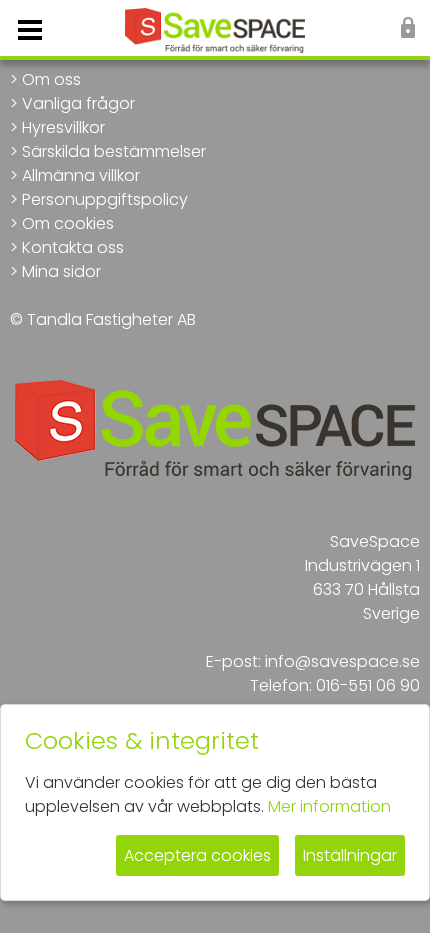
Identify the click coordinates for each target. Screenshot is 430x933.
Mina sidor (61, 271)
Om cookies (68, 223)
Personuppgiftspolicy (105, 199)
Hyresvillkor (63, 127)
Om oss (51, 79)
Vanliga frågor (78, 103)
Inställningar (350, 855)
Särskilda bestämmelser (114, 151)
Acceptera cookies (197, 855)
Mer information (329, 806)
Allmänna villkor (81, 175)
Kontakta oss (73, 247)
